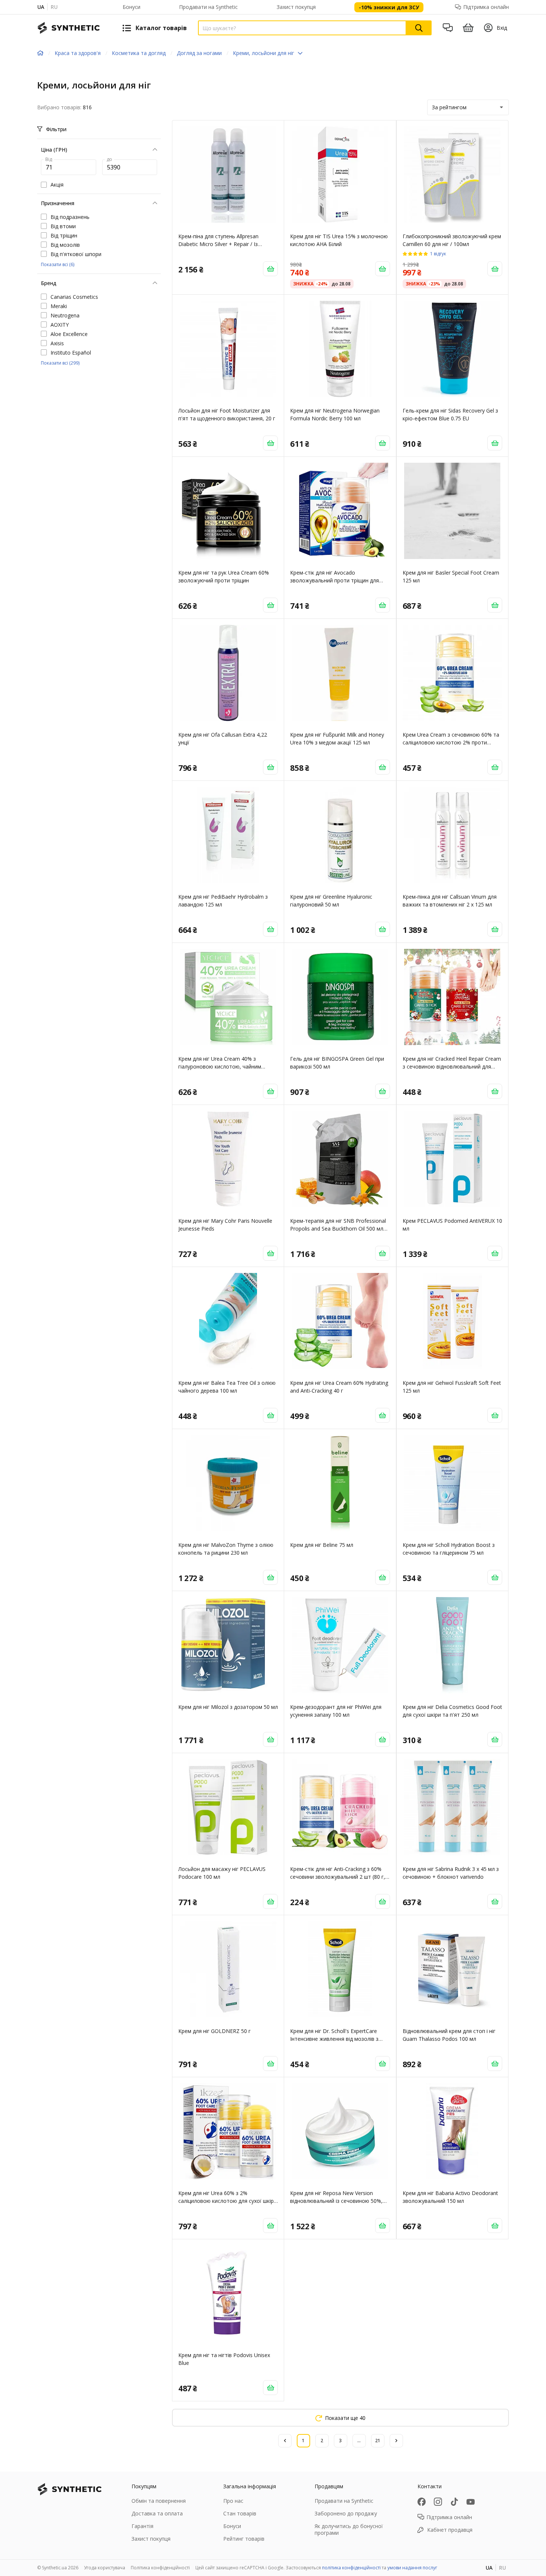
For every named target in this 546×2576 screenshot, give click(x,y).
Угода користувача (105, 2568)
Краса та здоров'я (78, 53)
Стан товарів (240, 2513)
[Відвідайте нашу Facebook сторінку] (422, 2502)
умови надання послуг (412, 2568)
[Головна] (40, 53)
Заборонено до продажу (346, 2513)
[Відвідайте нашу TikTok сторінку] (454, 2502)
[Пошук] (419, 28)
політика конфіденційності (351, 2568)
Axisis (57, 343)
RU (54, 7)
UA (41, 7)
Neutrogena (65, 315)
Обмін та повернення (159, 2501)
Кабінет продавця (450, 2530)
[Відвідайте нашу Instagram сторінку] (438, 2502)
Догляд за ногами (199, 53)
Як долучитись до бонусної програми (349, 2529)
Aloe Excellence (69, 334)
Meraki (59, 306)
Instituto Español (71, 353)
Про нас (233, 2501)
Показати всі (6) (58, 264)
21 (378, 2441)
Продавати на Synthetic (208, 7)
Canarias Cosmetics (74, 297)
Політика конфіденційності (160, 2568)
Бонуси (131, 7)
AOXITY (60, 325)
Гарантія (142, 2526)
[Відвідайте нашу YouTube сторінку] (471, 2502)
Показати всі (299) (60, 363)
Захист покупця (296, 7)
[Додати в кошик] (270, 269)
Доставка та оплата (157, 2513)
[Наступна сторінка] (396, 2441)
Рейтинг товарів (244, 2539)
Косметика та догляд (139, 53)
